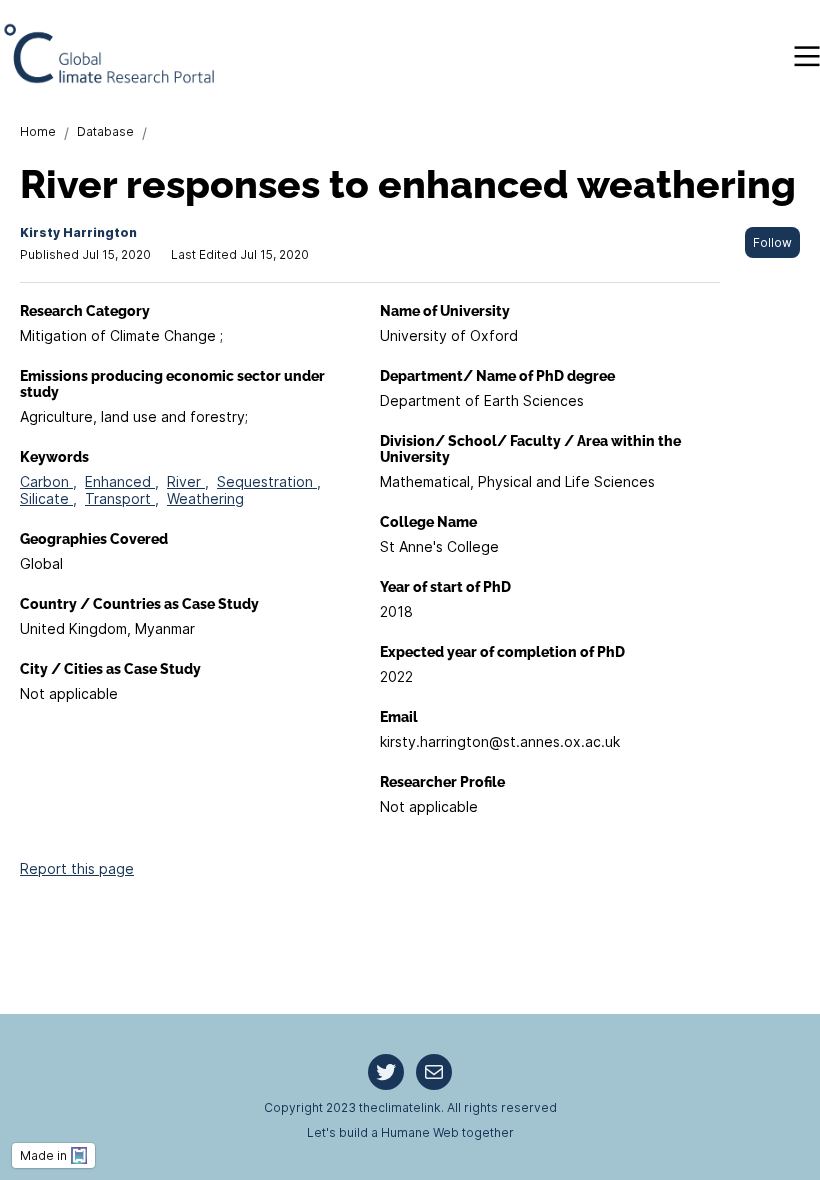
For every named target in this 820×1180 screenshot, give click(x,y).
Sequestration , (269, 481)
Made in (43, 1155)
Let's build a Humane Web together (410, 1132)
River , (188, 481)
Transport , (122, 498)
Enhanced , (122, 481)
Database (105, 131)
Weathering (205, 498)
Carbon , (48, 481)
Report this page (77, 868)
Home (38, 131)
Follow (772, 242)
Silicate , (48, 498)
